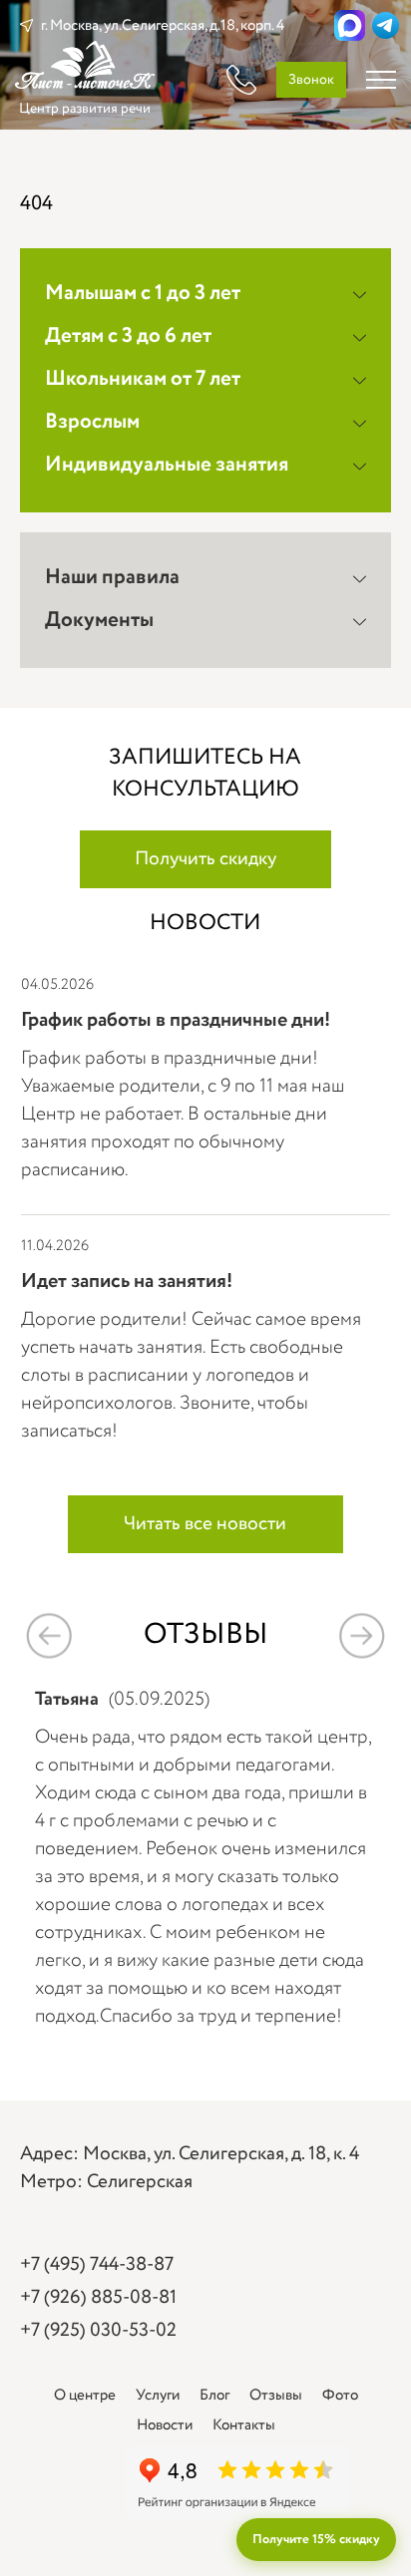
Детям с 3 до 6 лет (128, 336)
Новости (165, 2425)
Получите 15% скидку (316, 2540)
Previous (49, 1636)
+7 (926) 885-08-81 (98, 2298)
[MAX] (350, 25)
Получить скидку (205, 859)
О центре (85, 2396)
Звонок (311, 80)
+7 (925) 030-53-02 (98, 2331)
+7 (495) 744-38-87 (97, 2265)
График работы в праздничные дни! (176, 1020)
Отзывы (276, 2396)
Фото (340, 2396)
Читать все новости (205, 1524)
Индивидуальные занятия (167, 465)
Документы (99, 621)
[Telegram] (386, 25)
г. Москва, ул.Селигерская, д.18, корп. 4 (163, 26)
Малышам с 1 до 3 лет (143, 294)
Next (362, 1636)
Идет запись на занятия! (127, 1282)
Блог (214, 2396)
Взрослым (92, 422)
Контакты (244, 2425)
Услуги (158, 2396)
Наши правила (112, 578)
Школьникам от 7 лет (143, 379)
